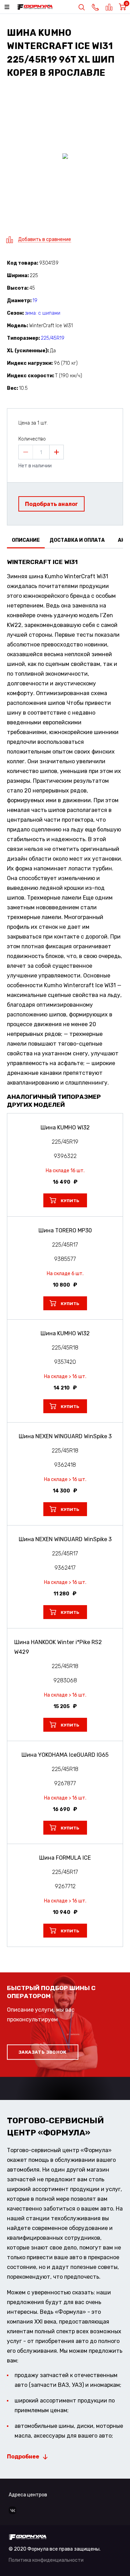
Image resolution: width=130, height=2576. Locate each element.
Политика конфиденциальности (46, 2560)
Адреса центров (28, 2495)
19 (35, 301)
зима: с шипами (43, 313)
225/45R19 (53, 338)
